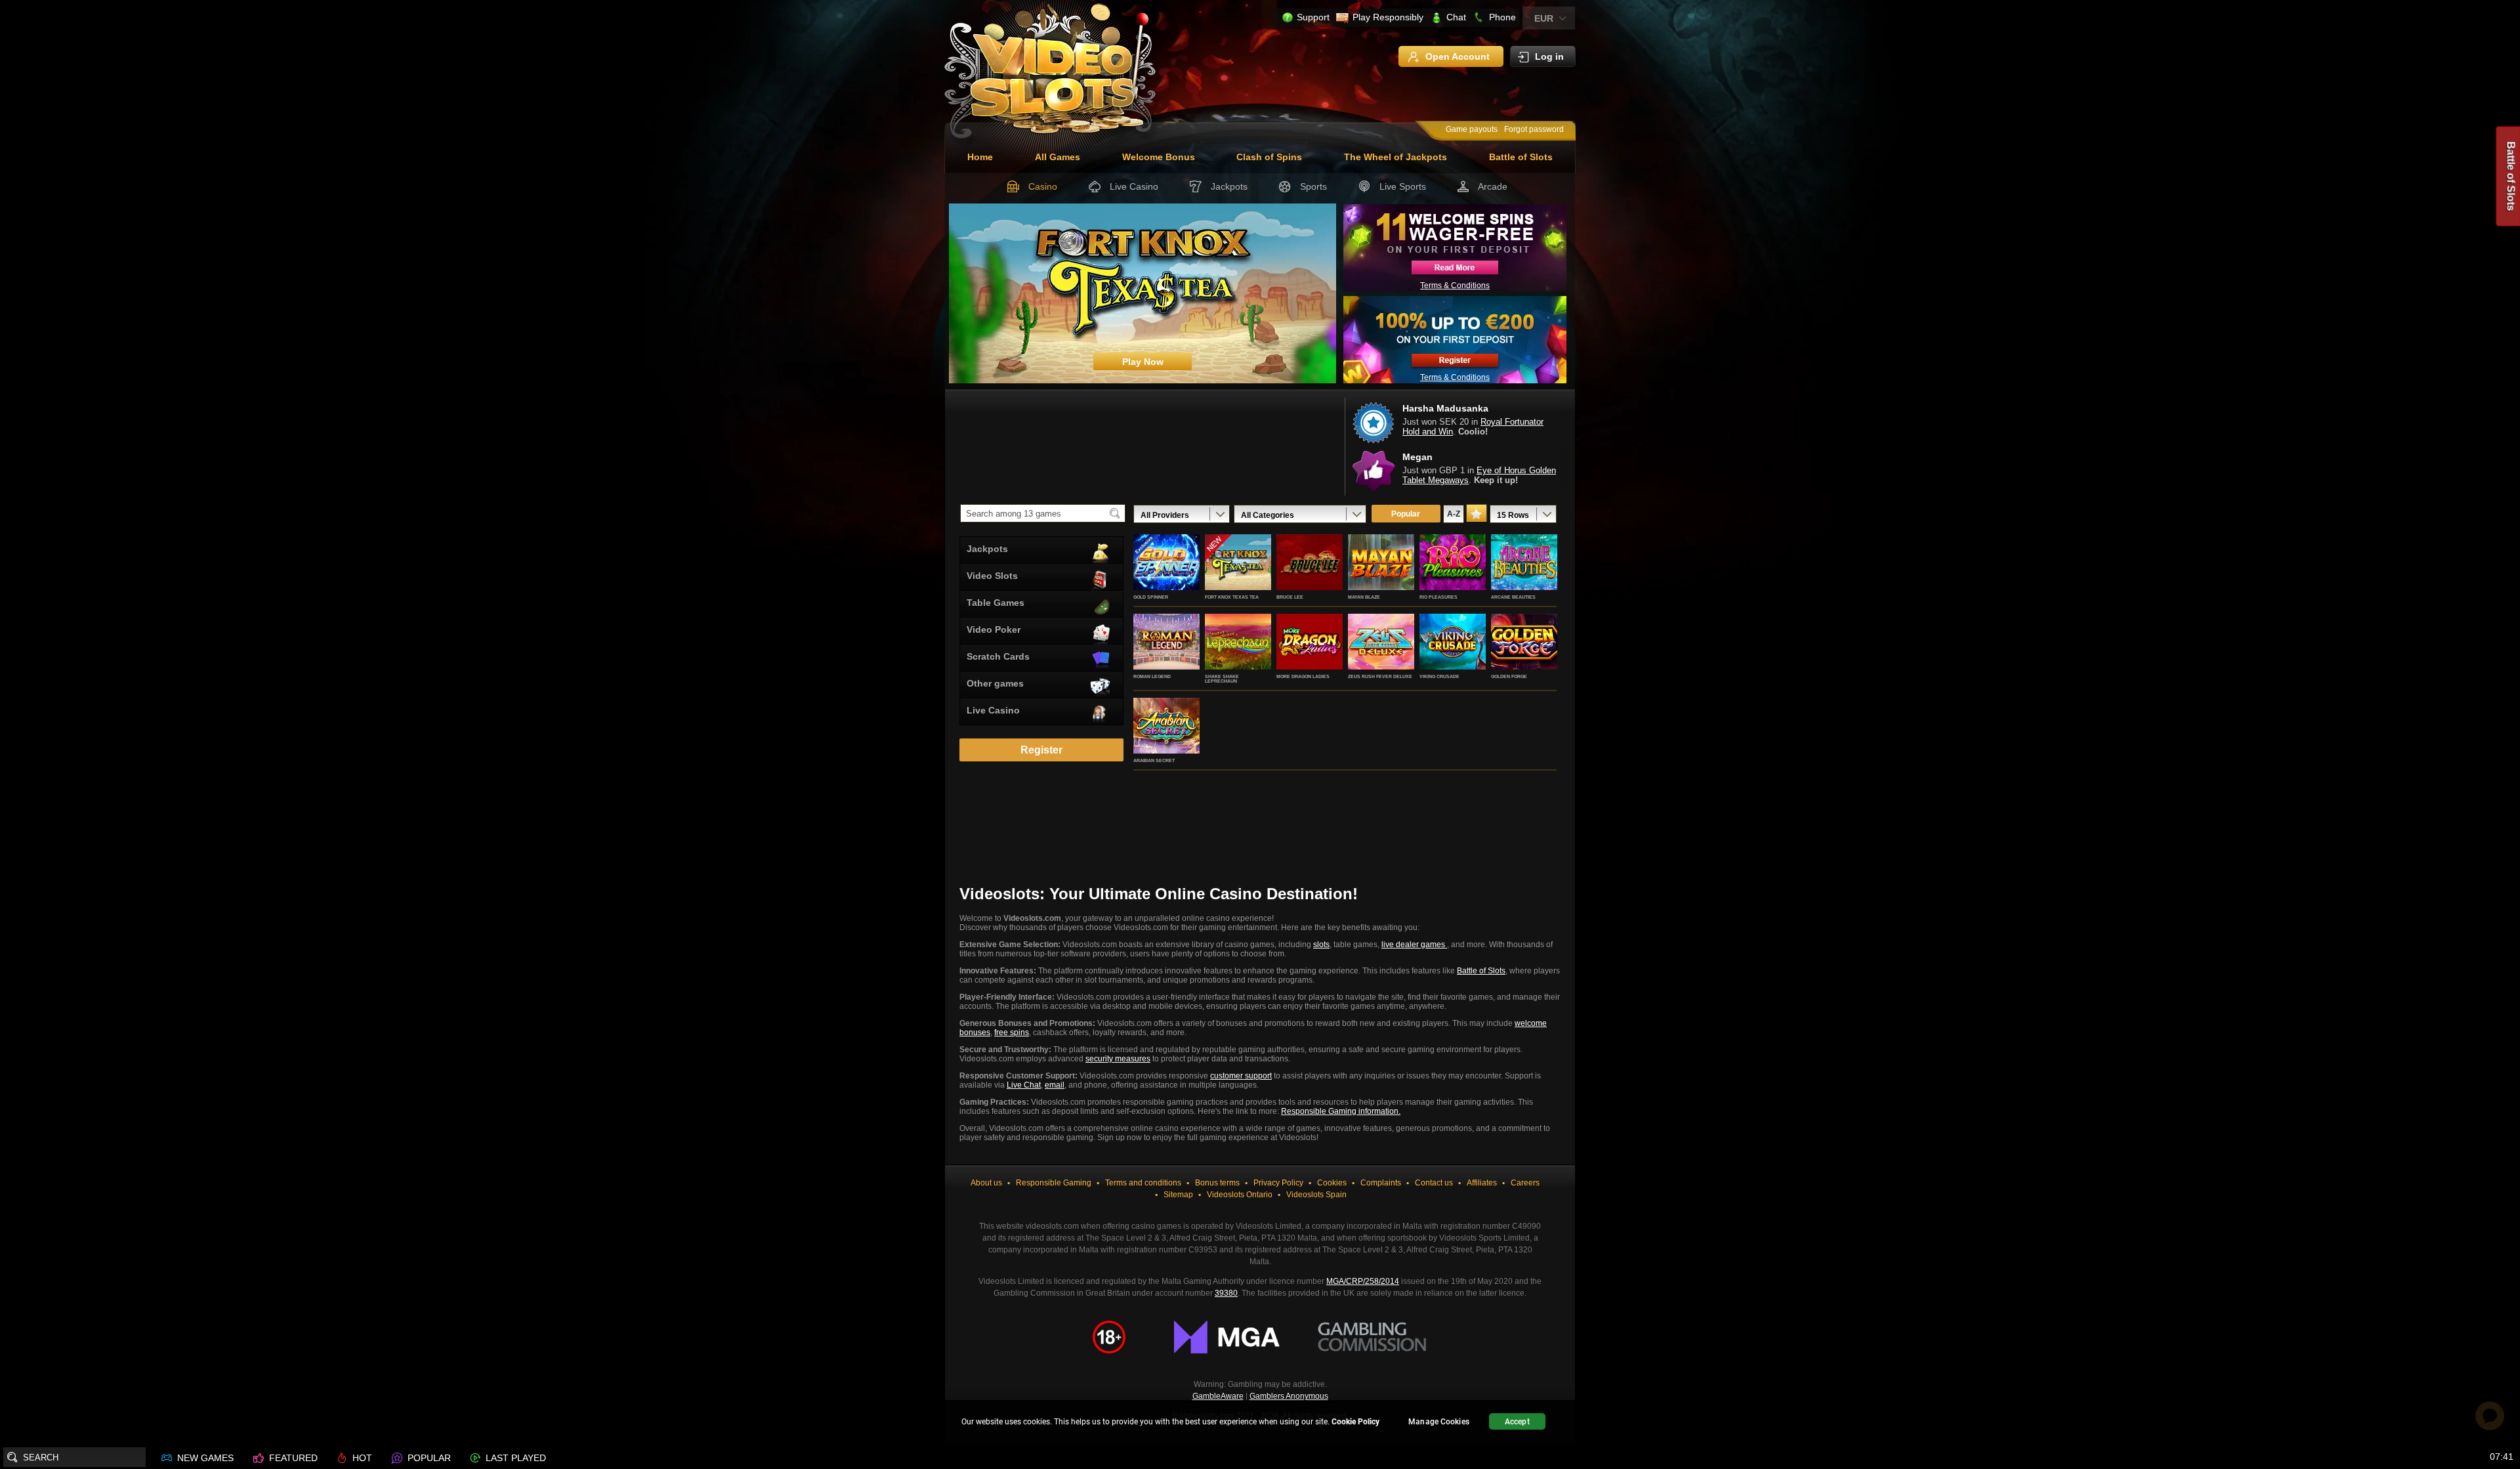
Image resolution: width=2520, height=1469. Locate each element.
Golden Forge (1509, 676)
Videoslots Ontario (1240, 1195)
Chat (1456, 17)
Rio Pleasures (1438, 597)
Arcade (1493, 186)
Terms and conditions (1143, 1183)
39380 (1226, 1293)
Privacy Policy (1278, 1183)
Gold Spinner (1151, 597)
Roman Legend (1152, 676)
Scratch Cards (998, 656)
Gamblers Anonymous (1289, 1396)
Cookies (1332, 1183)
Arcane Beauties (1513, 597)
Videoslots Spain (1316, 1195)
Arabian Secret (1154, 760)
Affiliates (1482, 1183)
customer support (1241, 1076)
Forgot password (1534, 129)
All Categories (1268, 515)
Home (980, 157)
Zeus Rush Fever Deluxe (1380, 676)
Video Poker (994, 629)
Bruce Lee (1290, 597)
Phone (1502, 17)
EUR (1544, 18)
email (1055, 1085)
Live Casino (1134, 186)
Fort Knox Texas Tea (1232, 597)
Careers (1525, 1183)
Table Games (996, 603)
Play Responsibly (1388, 17)
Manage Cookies (1439, 1422)
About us (986, 1183)
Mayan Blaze (1364, 597)
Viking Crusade (1439, 676)
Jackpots (1229, 186)
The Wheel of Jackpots (1396, 157)
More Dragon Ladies (1303, 676)
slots (1321, 945)
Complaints (1381, 1183)
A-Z (1454, 514)
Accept (1517, 1422)
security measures (1118, 1059)
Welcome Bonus (1159, 157)
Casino (1043, 186)
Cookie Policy (1355, 1422)
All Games (1058, 157)
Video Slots (992, 576)
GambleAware (1218, 1396)
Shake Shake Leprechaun (1222, 679)
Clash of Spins (1269, 157)
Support (1313, 17)
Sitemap (1178, 1195)
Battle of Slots (1521, 157)
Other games (995, 683)
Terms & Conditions (1455, 286)
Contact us (1434, 1183)
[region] (1260, 1423)
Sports (1313, 186)
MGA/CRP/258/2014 (1363, 1281)
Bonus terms (1217, 1183)
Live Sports (1403, 186)
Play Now (1166, 576)
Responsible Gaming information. (1341, 1111)
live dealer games (1414, 945)
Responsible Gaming (1054, 1183)
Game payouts (1472, 129)
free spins (1012, 1033)
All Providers (1165, 515)
